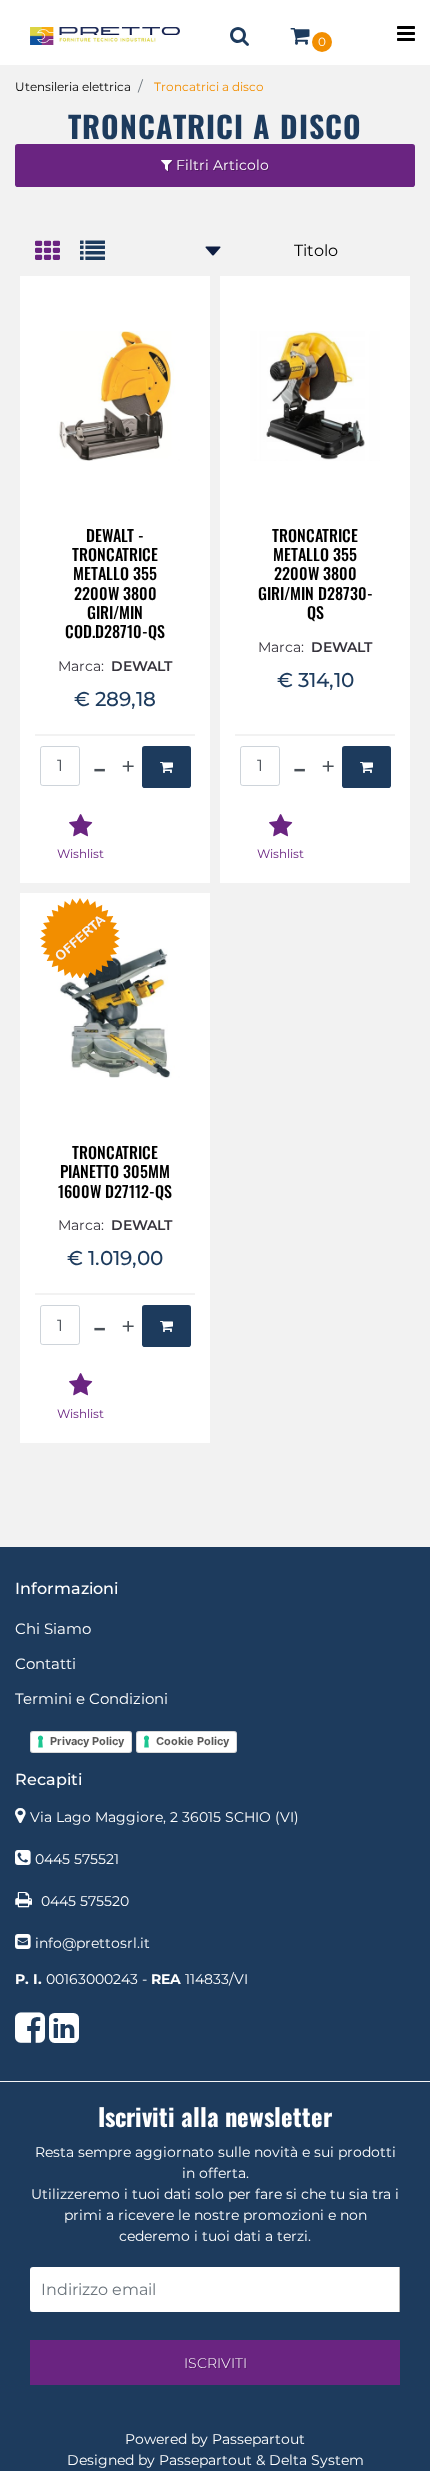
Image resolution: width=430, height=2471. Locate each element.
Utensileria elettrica (73, 86)
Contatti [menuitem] (45, 1663)
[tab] (57, 252)
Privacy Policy (87, 1741)
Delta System (316, 2460)
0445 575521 (77, 1859)
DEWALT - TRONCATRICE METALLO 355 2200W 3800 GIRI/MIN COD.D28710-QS (115, 583)
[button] (215, 2362)
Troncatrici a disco (209, 86)
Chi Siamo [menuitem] (53, 1628)
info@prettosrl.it (92, 1943)
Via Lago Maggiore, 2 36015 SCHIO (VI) (164, 1817)
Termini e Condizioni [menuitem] (91, 1698)
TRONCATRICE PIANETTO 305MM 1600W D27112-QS (115, 1172)
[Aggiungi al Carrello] (166, 767)
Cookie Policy (192, 1741)
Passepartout (258, 2439)
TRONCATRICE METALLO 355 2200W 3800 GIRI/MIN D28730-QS (315, 574)
